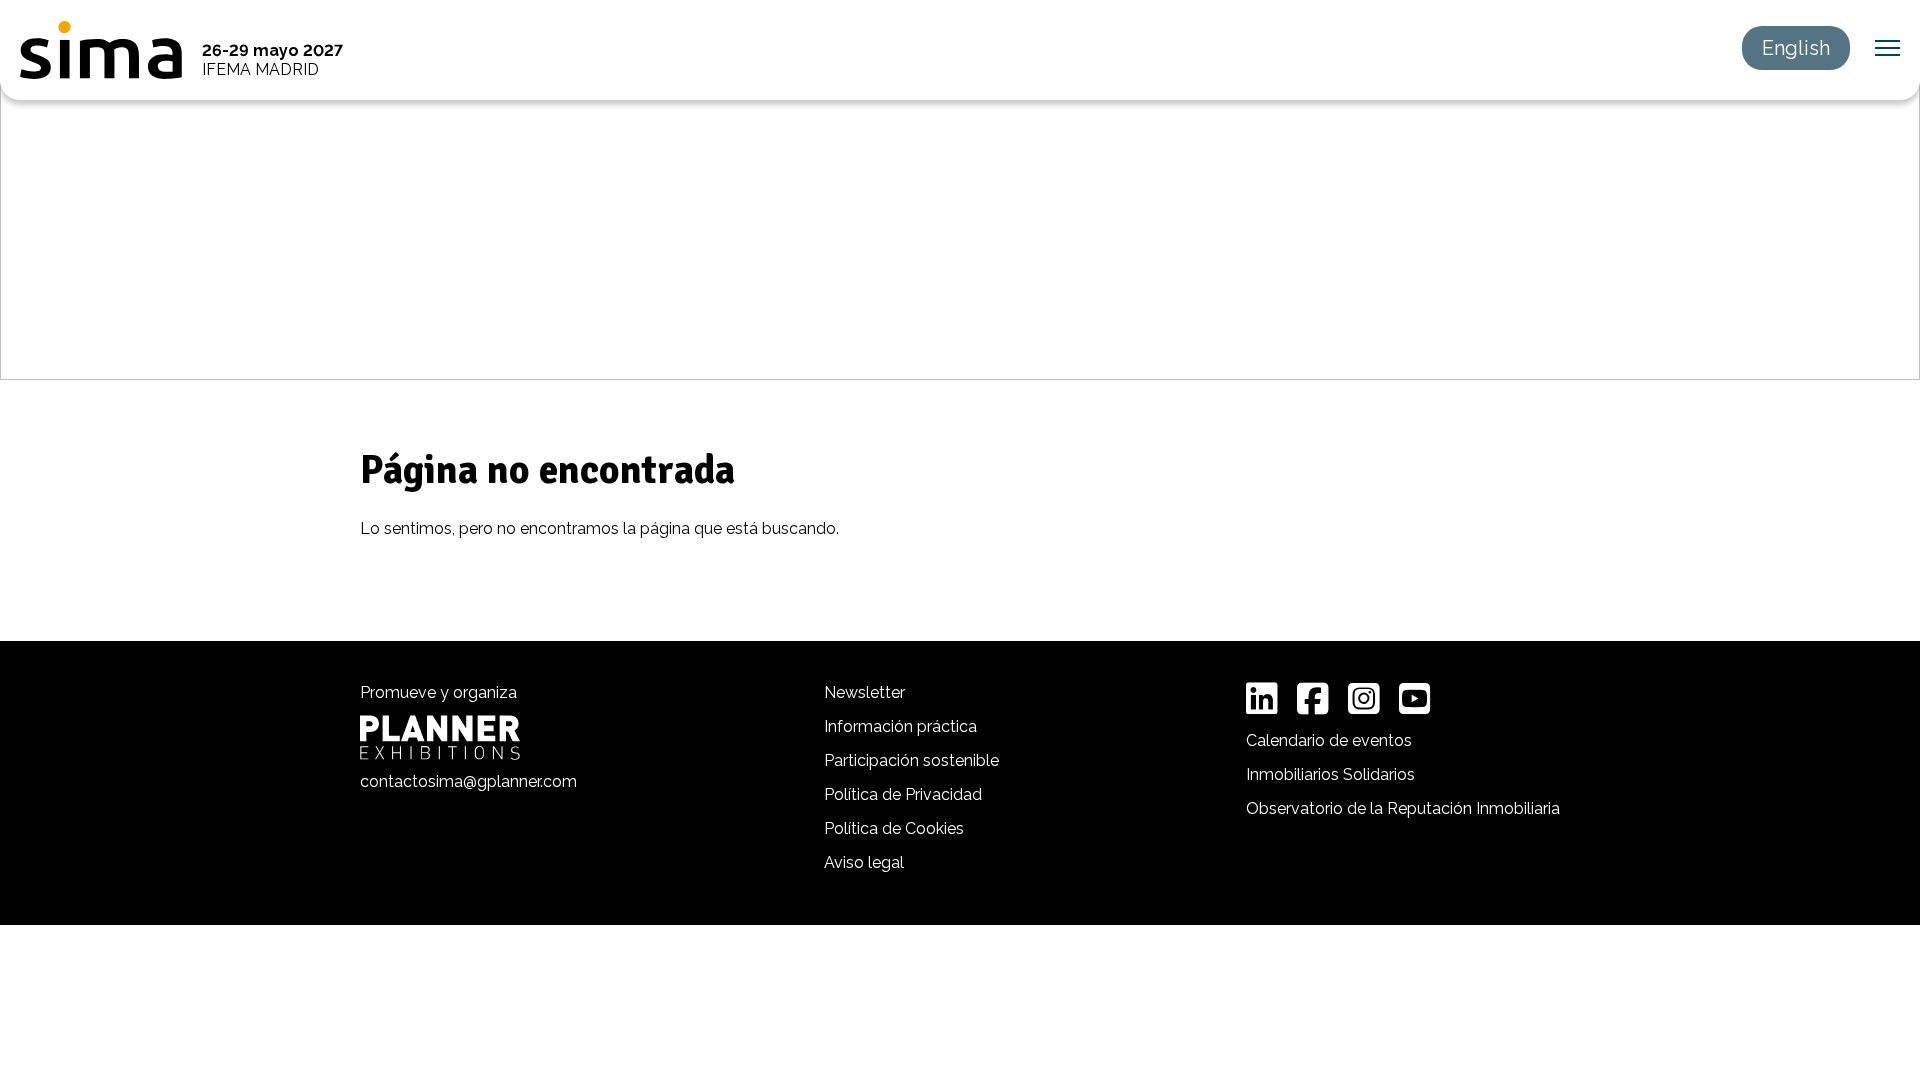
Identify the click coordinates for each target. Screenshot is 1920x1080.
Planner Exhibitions (440, 737)
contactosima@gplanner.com (468, 781)
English (1796, 48)
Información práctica (900, 726)
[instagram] (1364, 699)
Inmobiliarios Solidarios (1330, 774)
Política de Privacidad (903, 794)
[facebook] (1313, 699)
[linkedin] (1262, 699)
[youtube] (1415, 699)
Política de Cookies (894, 828)
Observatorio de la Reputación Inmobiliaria (1403, 808)
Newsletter (864, 692)
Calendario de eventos (1329, 740)
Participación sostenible (911, 760)
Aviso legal (864, 862)
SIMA (101, 50)
